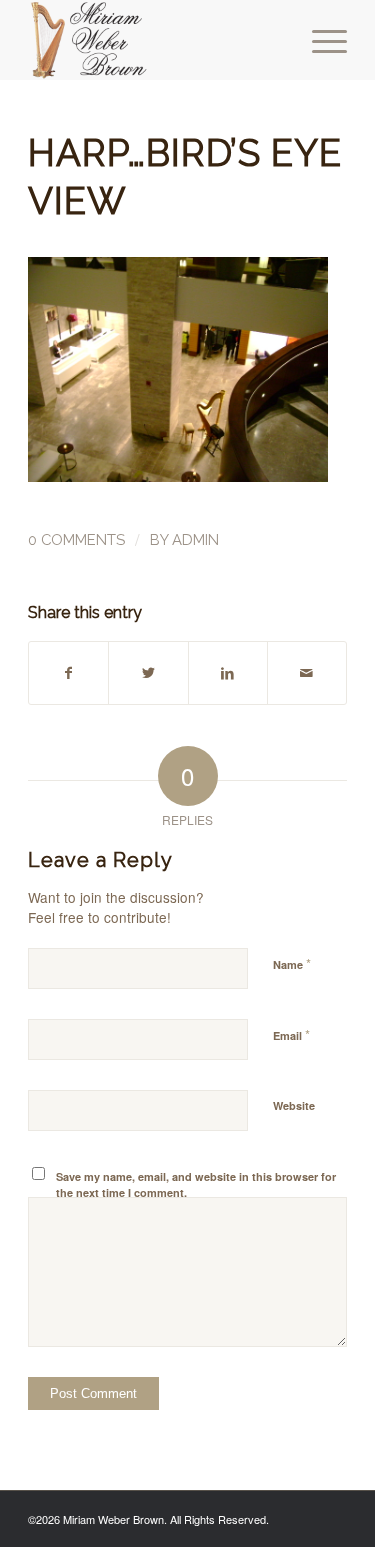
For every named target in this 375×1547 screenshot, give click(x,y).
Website (294, 1105)
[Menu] (319, 40)
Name (292, 963)
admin (195, 539)
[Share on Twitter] (148, 673)
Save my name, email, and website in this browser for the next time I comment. (196, 1185)
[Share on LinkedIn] (228, 673)
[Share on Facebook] (68, 673)
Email (291, 1034)
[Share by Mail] (307, 673)
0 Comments (76, 539)
